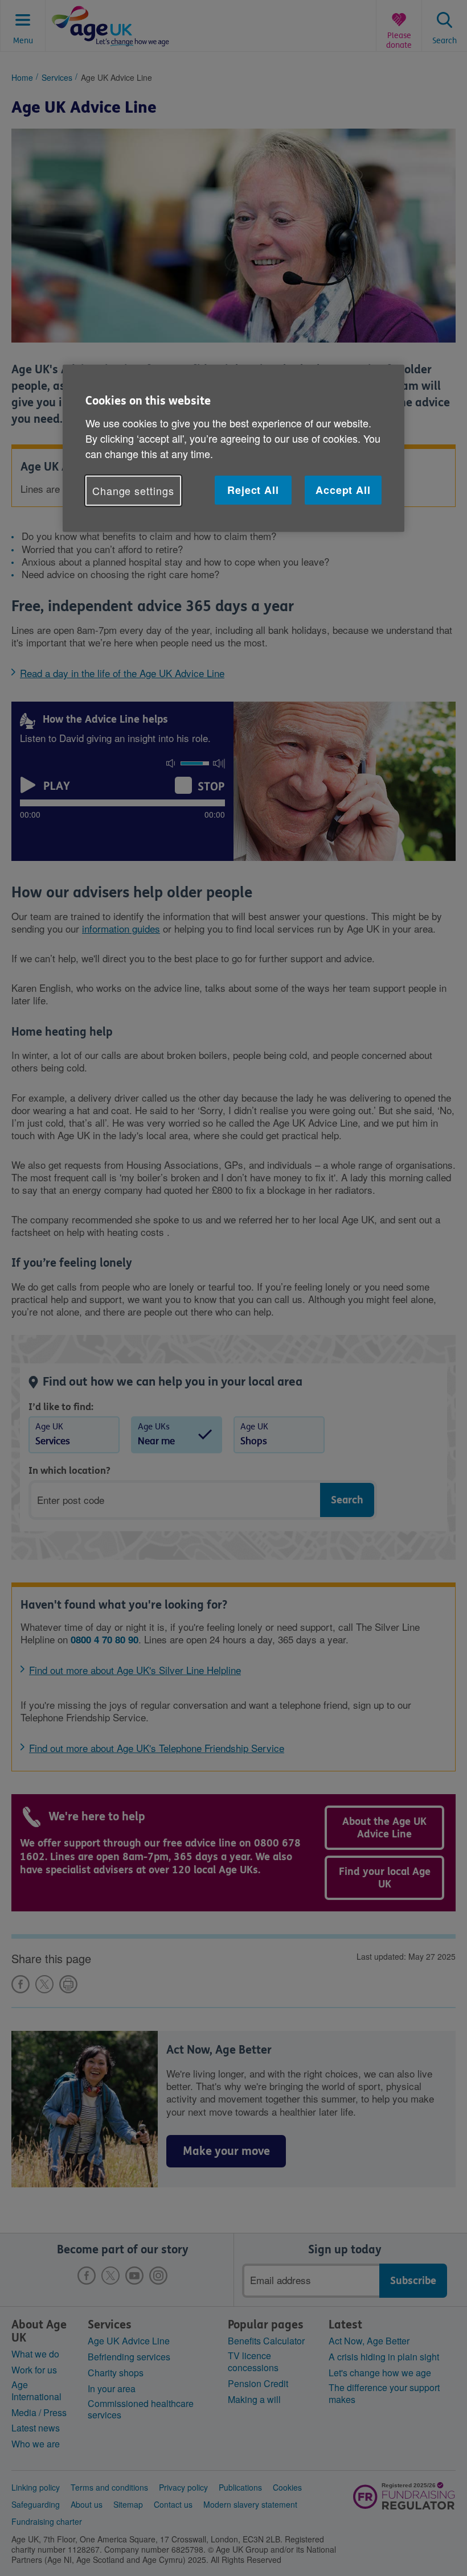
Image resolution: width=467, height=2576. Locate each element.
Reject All (253, 490)
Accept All (343, 490)
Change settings (133, 491)
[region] (233, 448)
